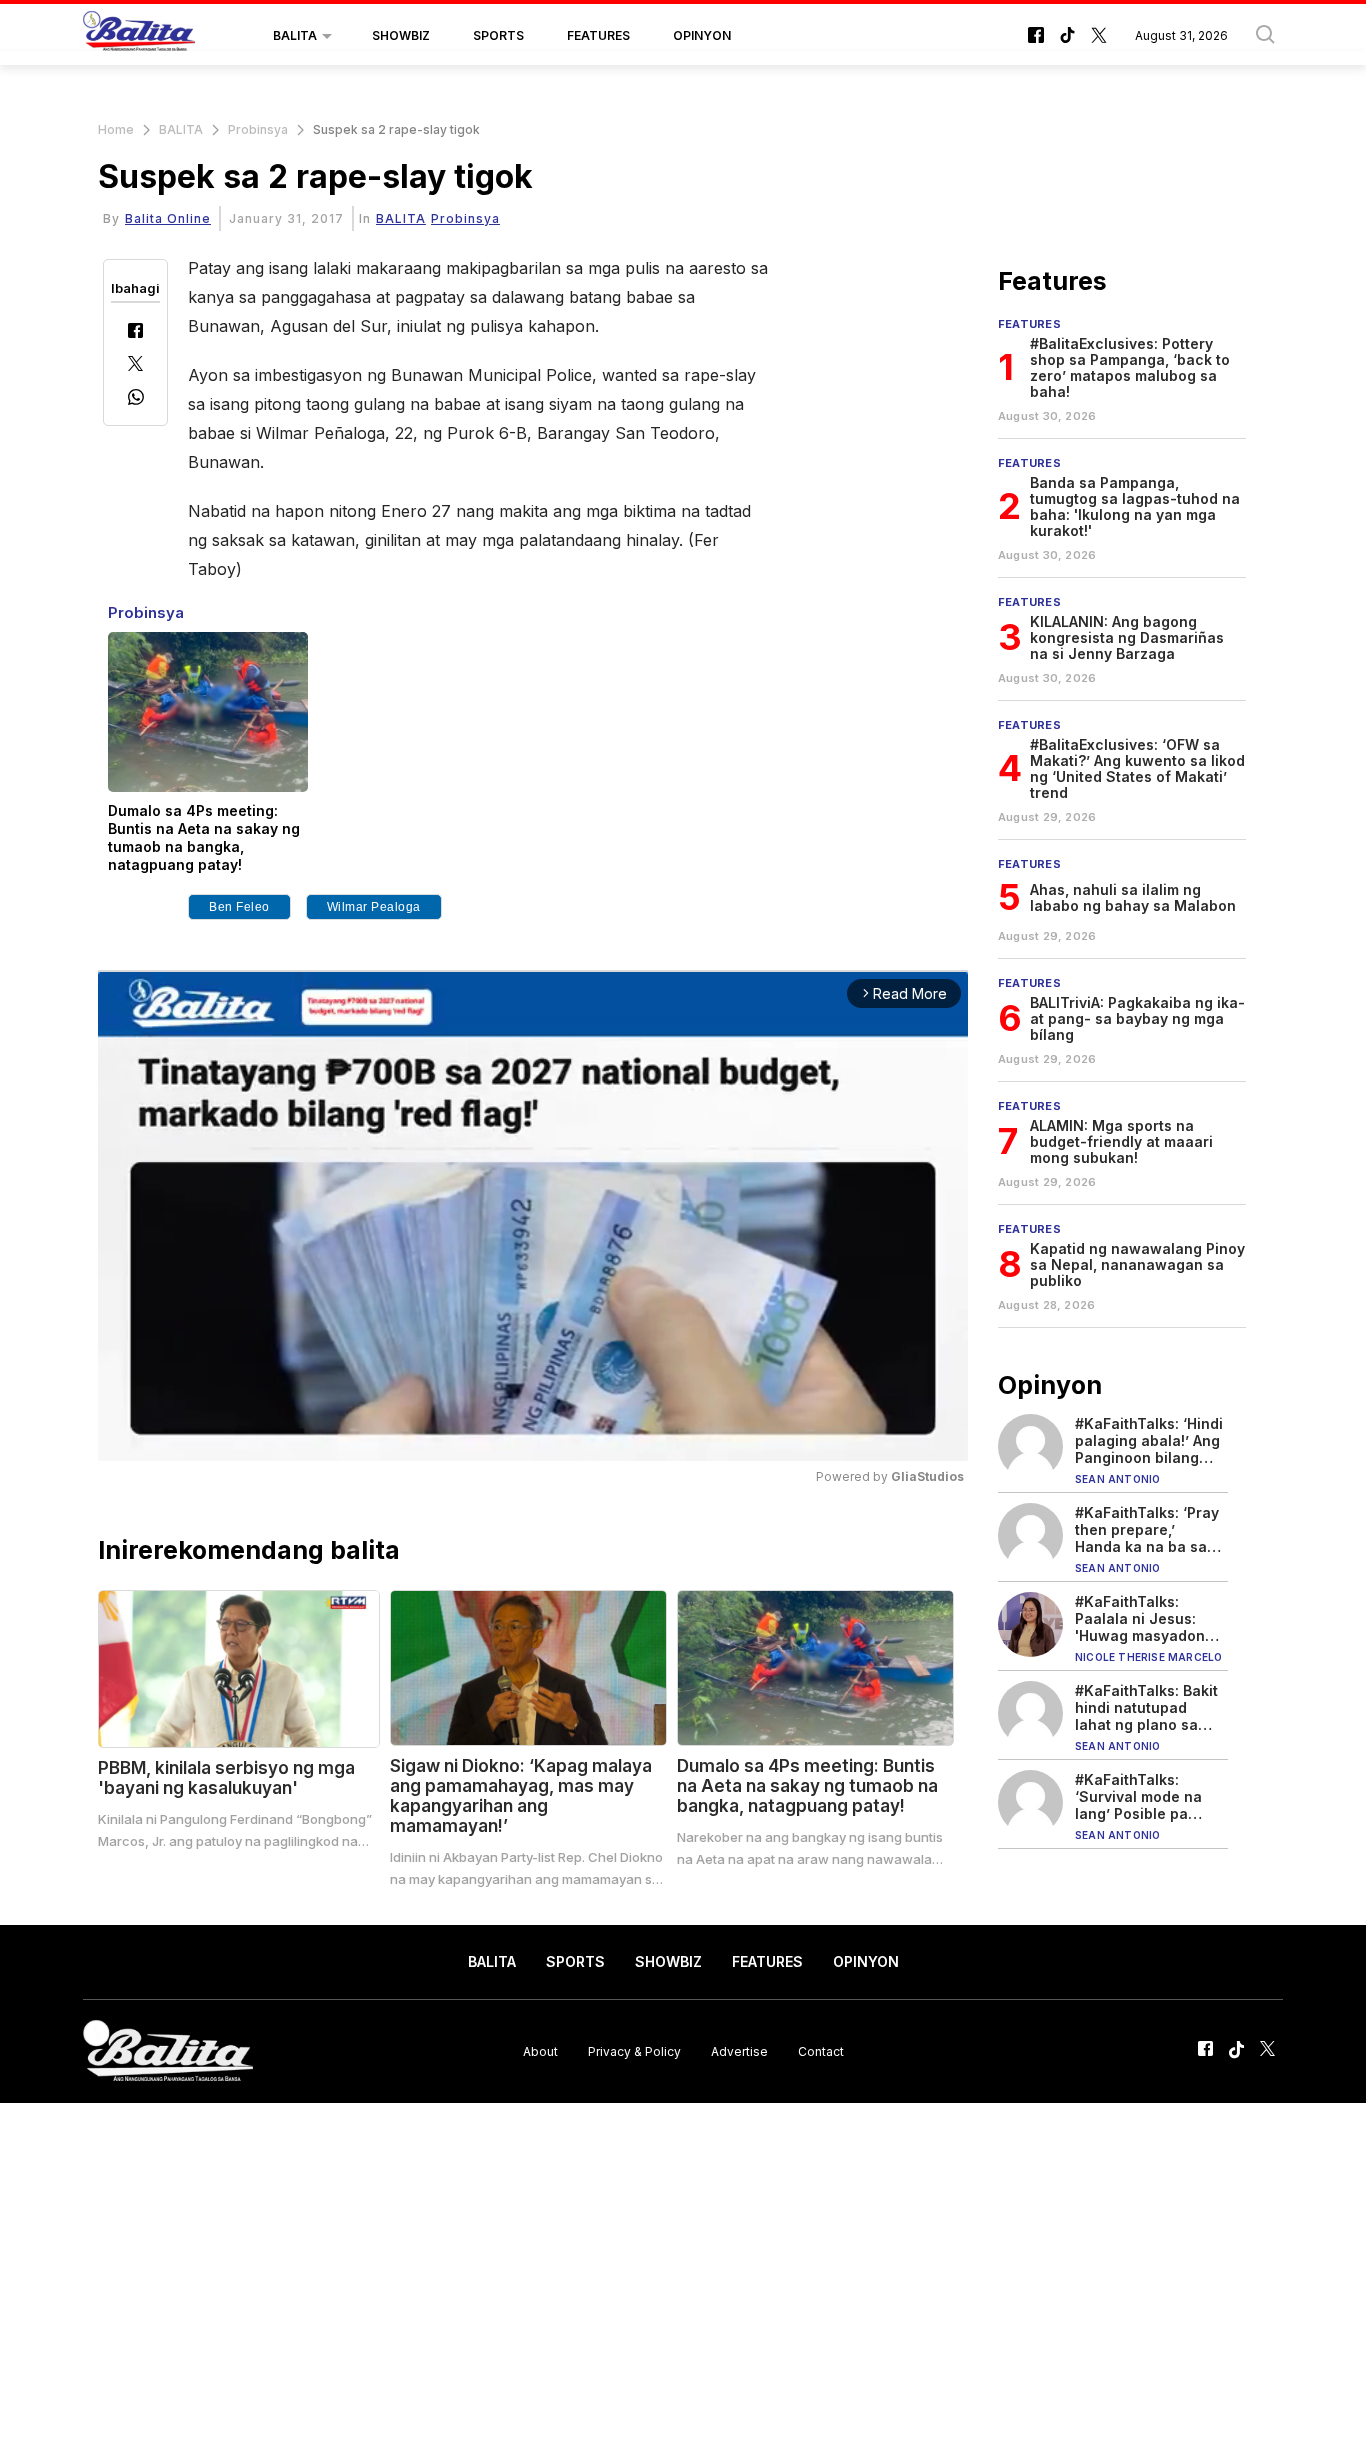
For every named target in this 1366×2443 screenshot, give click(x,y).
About (540, 2050)
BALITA (295, 35)
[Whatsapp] (136, 399)
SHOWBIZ (401, 35)
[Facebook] (135, 332)
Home (116, 129)
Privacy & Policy (634, 2050)
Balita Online (168, 218)
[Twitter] (135, 365)
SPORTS (498, 35)
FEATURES (598, 35)
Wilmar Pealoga (374, 907)
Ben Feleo (239, 907)
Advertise (739, 2050)
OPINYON (702, 35)
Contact (821, 2050)
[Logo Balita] (139, 36)
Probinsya (258, 129)
